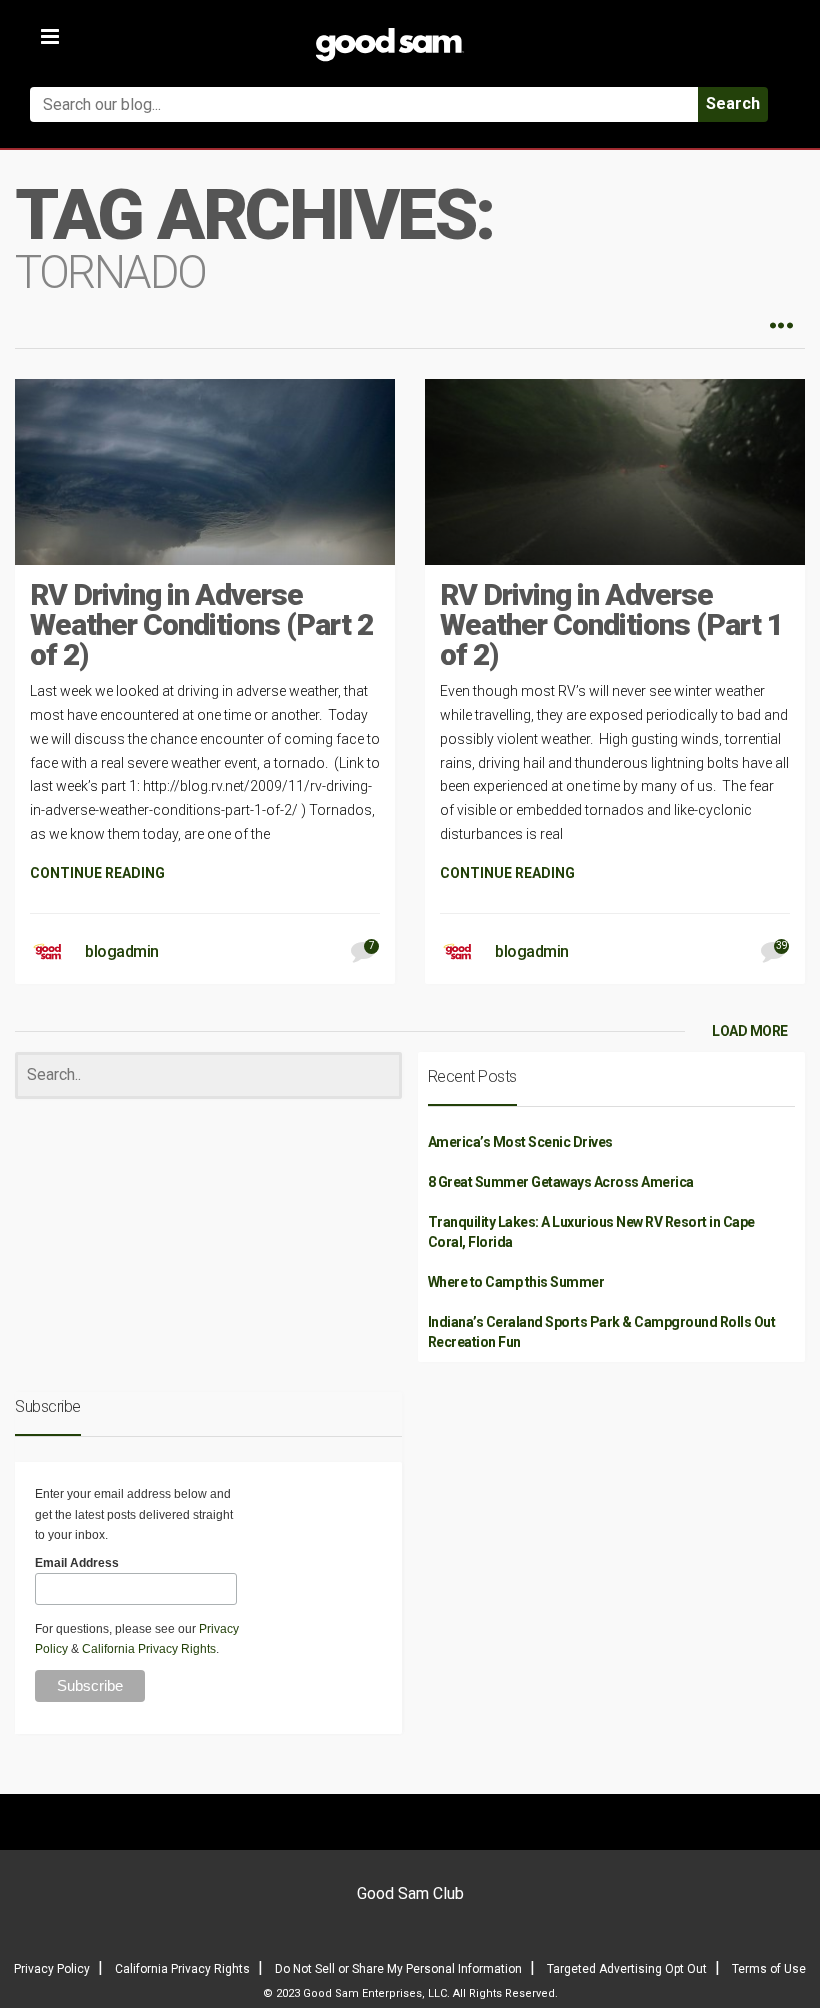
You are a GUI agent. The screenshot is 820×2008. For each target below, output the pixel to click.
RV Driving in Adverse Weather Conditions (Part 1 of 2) (611, 624)
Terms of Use (769, 1969)
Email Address (77, 1563)
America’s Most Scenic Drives (520, 1142)
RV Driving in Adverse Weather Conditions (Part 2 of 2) (201, 624)
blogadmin (122, 951)
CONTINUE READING (97, 873)
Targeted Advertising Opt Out (627, 1969)
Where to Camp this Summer (516, 1282)
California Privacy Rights (149, 1649)
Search (733, 103)
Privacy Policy (52, 1969)
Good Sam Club (410, 1893)
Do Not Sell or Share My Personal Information (398, 1969)
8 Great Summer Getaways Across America (561, 1182)
